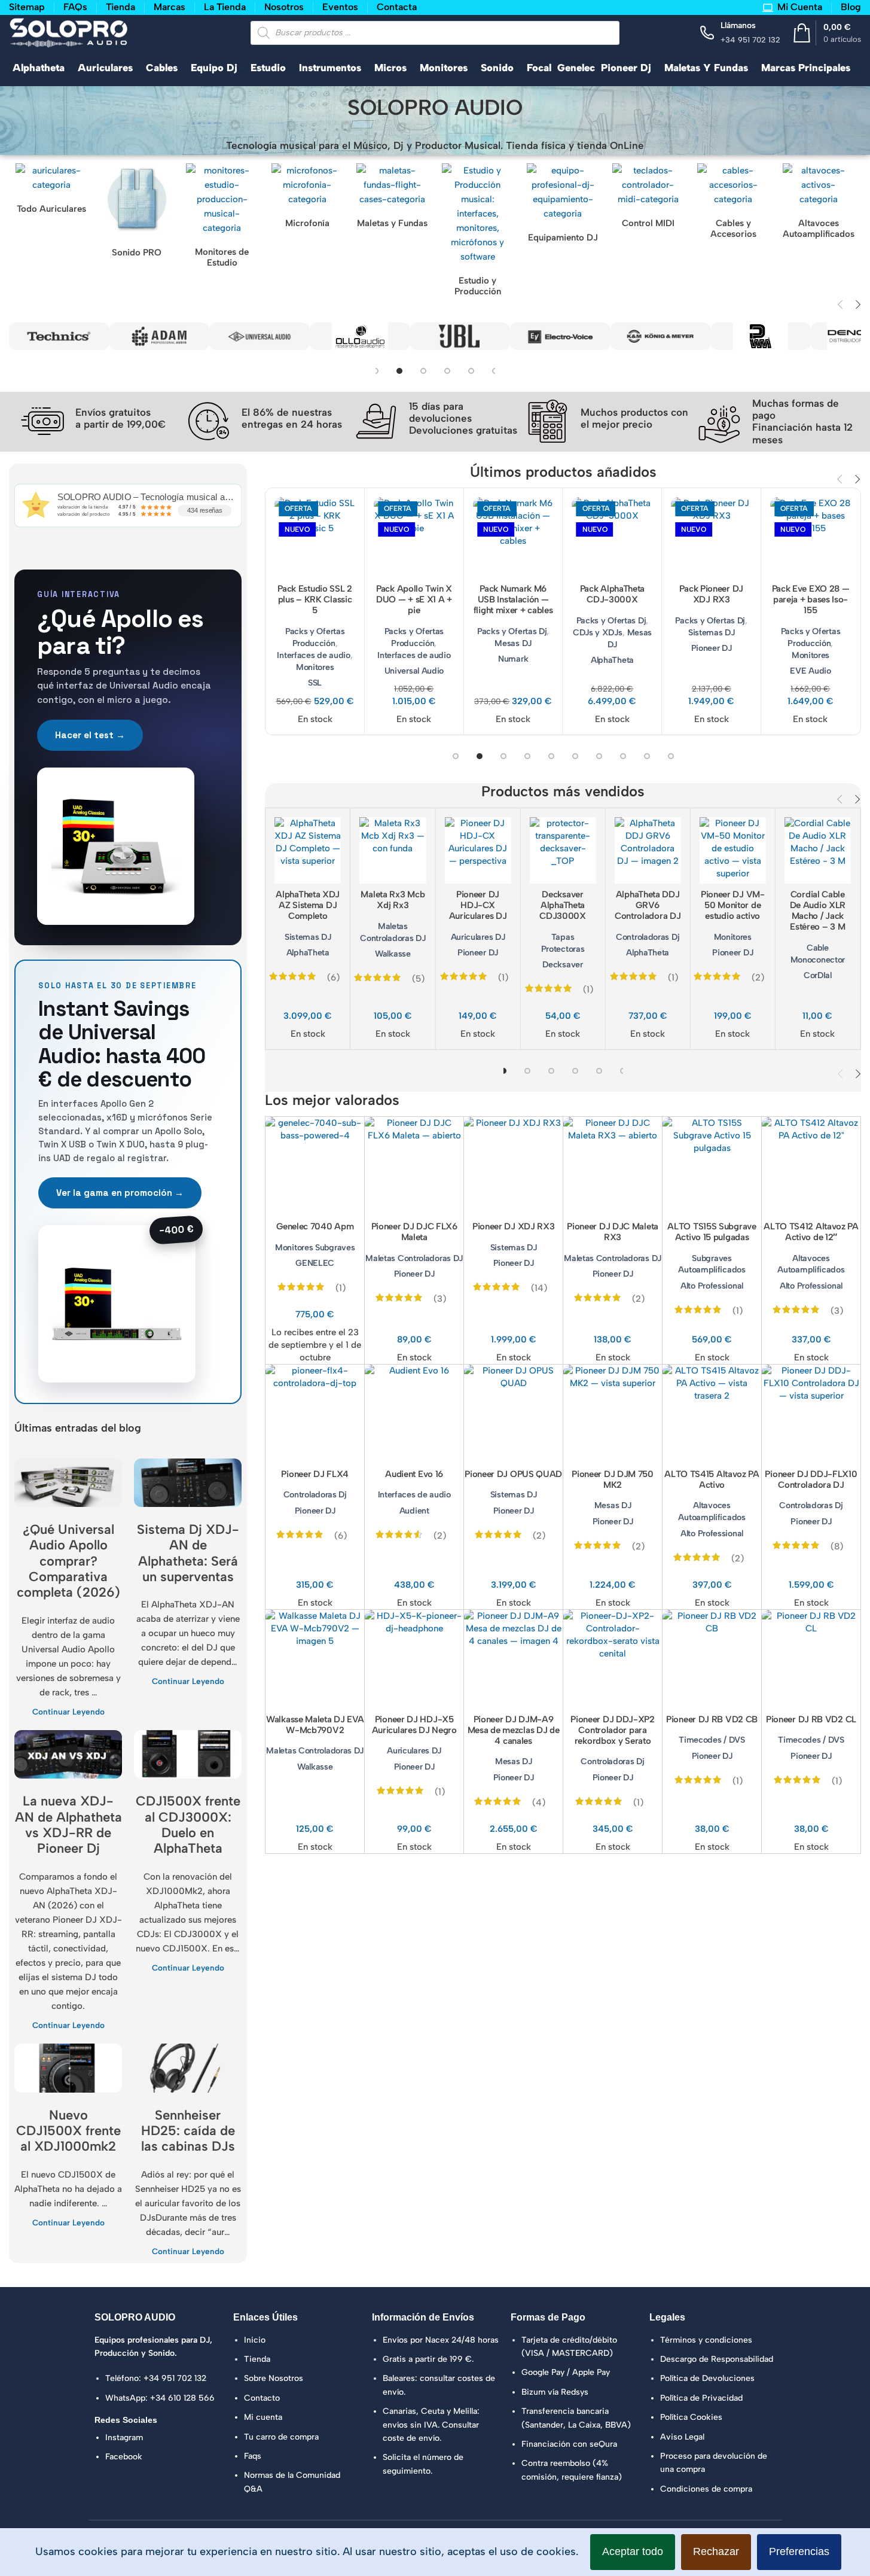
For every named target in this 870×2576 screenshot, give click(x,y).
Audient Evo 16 (414, 1474)
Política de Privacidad (701, 2398)
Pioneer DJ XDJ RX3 (514, 1226)
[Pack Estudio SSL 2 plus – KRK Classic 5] (315, 538)
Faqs (253, 2456)
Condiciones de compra (706, 2489)
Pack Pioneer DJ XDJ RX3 (711, 594)
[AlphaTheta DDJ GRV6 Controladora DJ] (648, 850)
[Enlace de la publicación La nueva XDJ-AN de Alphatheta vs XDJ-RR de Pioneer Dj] (68, 1754)
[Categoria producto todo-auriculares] (52, 191)
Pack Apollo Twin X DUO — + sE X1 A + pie (414, 599)
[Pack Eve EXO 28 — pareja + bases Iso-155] (811, 538)
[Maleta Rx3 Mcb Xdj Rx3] (393, 850)
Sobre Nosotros (274, 2378)
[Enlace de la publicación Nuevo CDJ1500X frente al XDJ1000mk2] (68, 2068)
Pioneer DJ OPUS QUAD (513, 1474)
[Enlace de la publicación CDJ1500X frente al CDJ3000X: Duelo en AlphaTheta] (188, 1754)
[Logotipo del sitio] (69, 32)
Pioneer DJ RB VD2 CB (712, 1719)
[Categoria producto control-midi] (648, 199)
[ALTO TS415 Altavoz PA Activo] (712, 1414)
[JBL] (429, 336)
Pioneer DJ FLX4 (315, 1474)
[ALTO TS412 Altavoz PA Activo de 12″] (811, 1166)
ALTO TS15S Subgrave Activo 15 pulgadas (712, 1232)
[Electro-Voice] (530, 336)
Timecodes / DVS (712, 1740)
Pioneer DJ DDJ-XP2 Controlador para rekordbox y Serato (613, 1730)
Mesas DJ (513, 643)
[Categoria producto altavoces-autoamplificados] (819, 204)
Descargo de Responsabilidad (717, 2359)
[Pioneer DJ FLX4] (315, 1414)
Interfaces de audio (313, 655)
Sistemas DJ (712, 632)
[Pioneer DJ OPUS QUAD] (513, 1414)
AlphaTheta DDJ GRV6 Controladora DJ (648, 905)
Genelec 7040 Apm (315, 1226)
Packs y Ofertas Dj (512, 631)
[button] (840, 305)
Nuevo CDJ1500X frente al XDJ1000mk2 (68, 2131)
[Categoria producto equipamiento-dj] (563, 206)
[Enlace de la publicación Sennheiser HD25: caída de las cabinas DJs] (188, 2068)
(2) (758, 978)
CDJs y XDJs (598, 632)
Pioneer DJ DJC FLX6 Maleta (414, 1232)
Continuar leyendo (68, 1712)
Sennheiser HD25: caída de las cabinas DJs (188, 2131)
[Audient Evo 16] (414, 1414)
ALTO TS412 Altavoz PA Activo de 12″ (811, 1232)
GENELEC (315, 1263)
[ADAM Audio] (129, 336)
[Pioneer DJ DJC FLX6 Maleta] (414, 1166)
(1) (503, 978)
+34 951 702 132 (175, 2378)
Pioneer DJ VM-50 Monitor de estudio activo (733, 905)
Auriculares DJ (478, 937)
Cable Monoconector (818, 954)
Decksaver (562, 964)
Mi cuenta (263, 2417)
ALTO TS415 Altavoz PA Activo (712, 1479)
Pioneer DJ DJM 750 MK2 (613, 1479)
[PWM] (730, 336)
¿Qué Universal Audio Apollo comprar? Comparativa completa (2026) (68, 1561)
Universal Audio (414, 671)
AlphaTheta (612, 660)
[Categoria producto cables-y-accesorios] (733, 204)
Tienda (257, 2359)
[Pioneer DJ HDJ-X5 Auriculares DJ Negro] (414, 1659)
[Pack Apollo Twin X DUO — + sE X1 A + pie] (414, 538)
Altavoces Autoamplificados (811, 1264)
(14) (539, 1288)
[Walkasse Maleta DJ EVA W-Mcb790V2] (315, 1659)
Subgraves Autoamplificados (712, 1264)
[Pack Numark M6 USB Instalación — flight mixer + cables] (513, 538)
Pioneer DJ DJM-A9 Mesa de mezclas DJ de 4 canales (514, 1730)
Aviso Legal (682, 2437)
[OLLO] (329, 336)
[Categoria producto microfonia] (308, 199)
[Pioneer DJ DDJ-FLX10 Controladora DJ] (811, 1414)
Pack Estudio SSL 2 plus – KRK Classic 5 (315, 599)
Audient (414, 1511)
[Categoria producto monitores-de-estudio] (222, 218)
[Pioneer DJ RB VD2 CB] (712, 1659)
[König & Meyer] (630, 336)
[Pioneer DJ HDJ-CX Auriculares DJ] (477, 850)
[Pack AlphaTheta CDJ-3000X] (613, 538)
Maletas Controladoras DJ (393, 932)
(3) (440, 1299)
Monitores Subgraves (315, 1247)
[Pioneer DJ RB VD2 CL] (811, 1659)
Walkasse (393, 954)
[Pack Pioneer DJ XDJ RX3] (711, 538)
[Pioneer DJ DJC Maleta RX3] (613, 1166)
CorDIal (818, 975)
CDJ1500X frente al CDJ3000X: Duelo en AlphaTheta (188, 1825)
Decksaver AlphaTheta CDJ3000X (563, 905)
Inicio (255, 2340)
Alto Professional (712, 1286)
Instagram (124, 2438)
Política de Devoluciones (707, 2378)
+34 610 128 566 (182, 2398)
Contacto (262, 2398)
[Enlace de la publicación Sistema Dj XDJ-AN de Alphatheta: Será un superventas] (188, 1483)
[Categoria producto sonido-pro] (137, 213)
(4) (539, 1802)
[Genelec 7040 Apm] (315, 1166)
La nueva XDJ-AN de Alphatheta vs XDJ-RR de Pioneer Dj (68, 1825)
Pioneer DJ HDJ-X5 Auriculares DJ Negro (414, 1725)
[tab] (398, 371)
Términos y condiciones (706, 2340)
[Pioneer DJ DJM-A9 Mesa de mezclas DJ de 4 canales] (513, 1659)
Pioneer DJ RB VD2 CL (811, 1719)
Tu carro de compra (281, 2437)
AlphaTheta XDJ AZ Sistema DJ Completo (308, 905)
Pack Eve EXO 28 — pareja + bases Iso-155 (811, 599)
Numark (513, 659)
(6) (333, 978)
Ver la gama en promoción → (120, 1193)
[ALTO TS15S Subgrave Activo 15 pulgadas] (712, 1166)
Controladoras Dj (648, 937)
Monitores (315, 667)
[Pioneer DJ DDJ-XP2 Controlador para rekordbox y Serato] (613, 1659)
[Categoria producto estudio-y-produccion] (478, 233)
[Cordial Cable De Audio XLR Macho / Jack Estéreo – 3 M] (818, 850)
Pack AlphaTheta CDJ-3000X (613, 594)
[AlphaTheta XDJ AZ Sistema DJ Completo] (308, 850)
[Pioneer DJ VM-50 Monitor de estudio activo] (733, 850)
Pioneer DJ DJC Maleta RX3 (613, 1232)
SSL (315, 683)
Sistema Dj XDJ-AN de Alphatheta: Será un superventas (188, 1553)
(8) (837, 1546)
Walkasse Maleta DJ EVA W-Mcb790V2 (315, 1725)
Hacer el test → (90, 735)
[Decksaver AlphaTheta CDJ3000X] (562, 850)
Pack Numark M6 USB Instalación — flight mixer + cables (513, 599)
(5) (418, 979)
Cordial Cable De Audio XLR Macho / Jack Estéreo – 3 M (818, 911)
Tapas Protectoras (563, 943)
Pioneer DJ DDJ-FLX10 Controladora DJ (811, 1479)
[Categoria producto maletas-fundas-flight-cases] (393, 199)
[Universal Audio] (229, 336)
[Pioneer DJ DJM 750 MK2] (613, 1414)
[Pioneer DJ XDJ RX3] (513, 1166)
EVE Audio (810, 671)
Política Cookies (691, 2417)
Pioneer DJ (712, 648)
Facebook (124, 2457)
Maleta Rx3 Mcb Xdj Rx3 (393, 900)
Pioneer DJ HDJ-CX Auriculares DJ (478, 905)
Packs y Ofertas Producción (315, 637)
